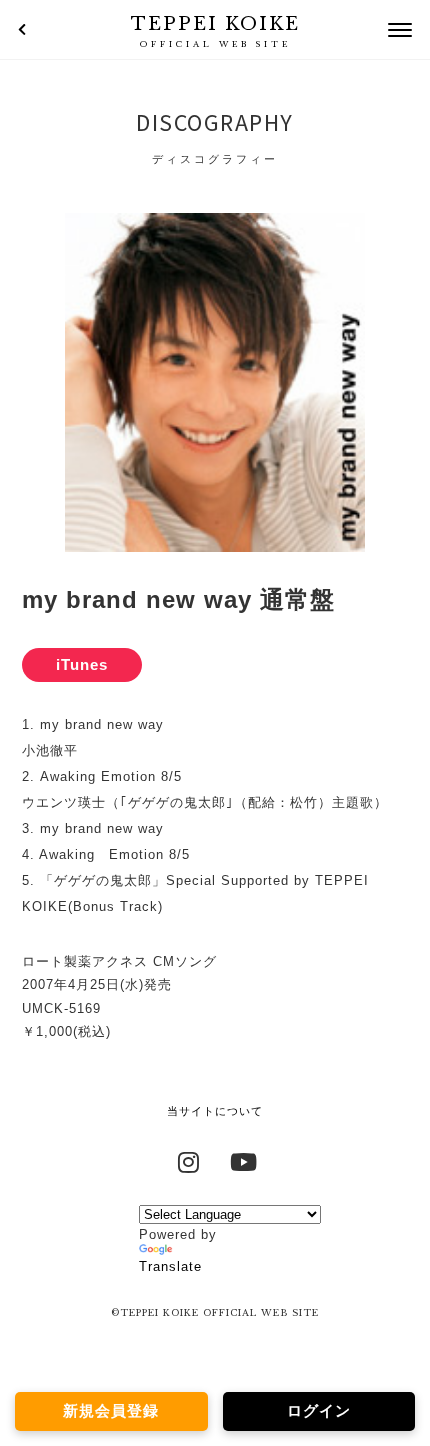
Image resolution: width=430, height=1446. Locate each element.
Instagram (189, 1160)
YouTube (242, 1160)
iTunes (82, 664)
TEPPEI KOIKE (215, 31)
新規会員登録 (111, 1410)
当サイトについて (215, 1111)
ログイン (319, 1410)
